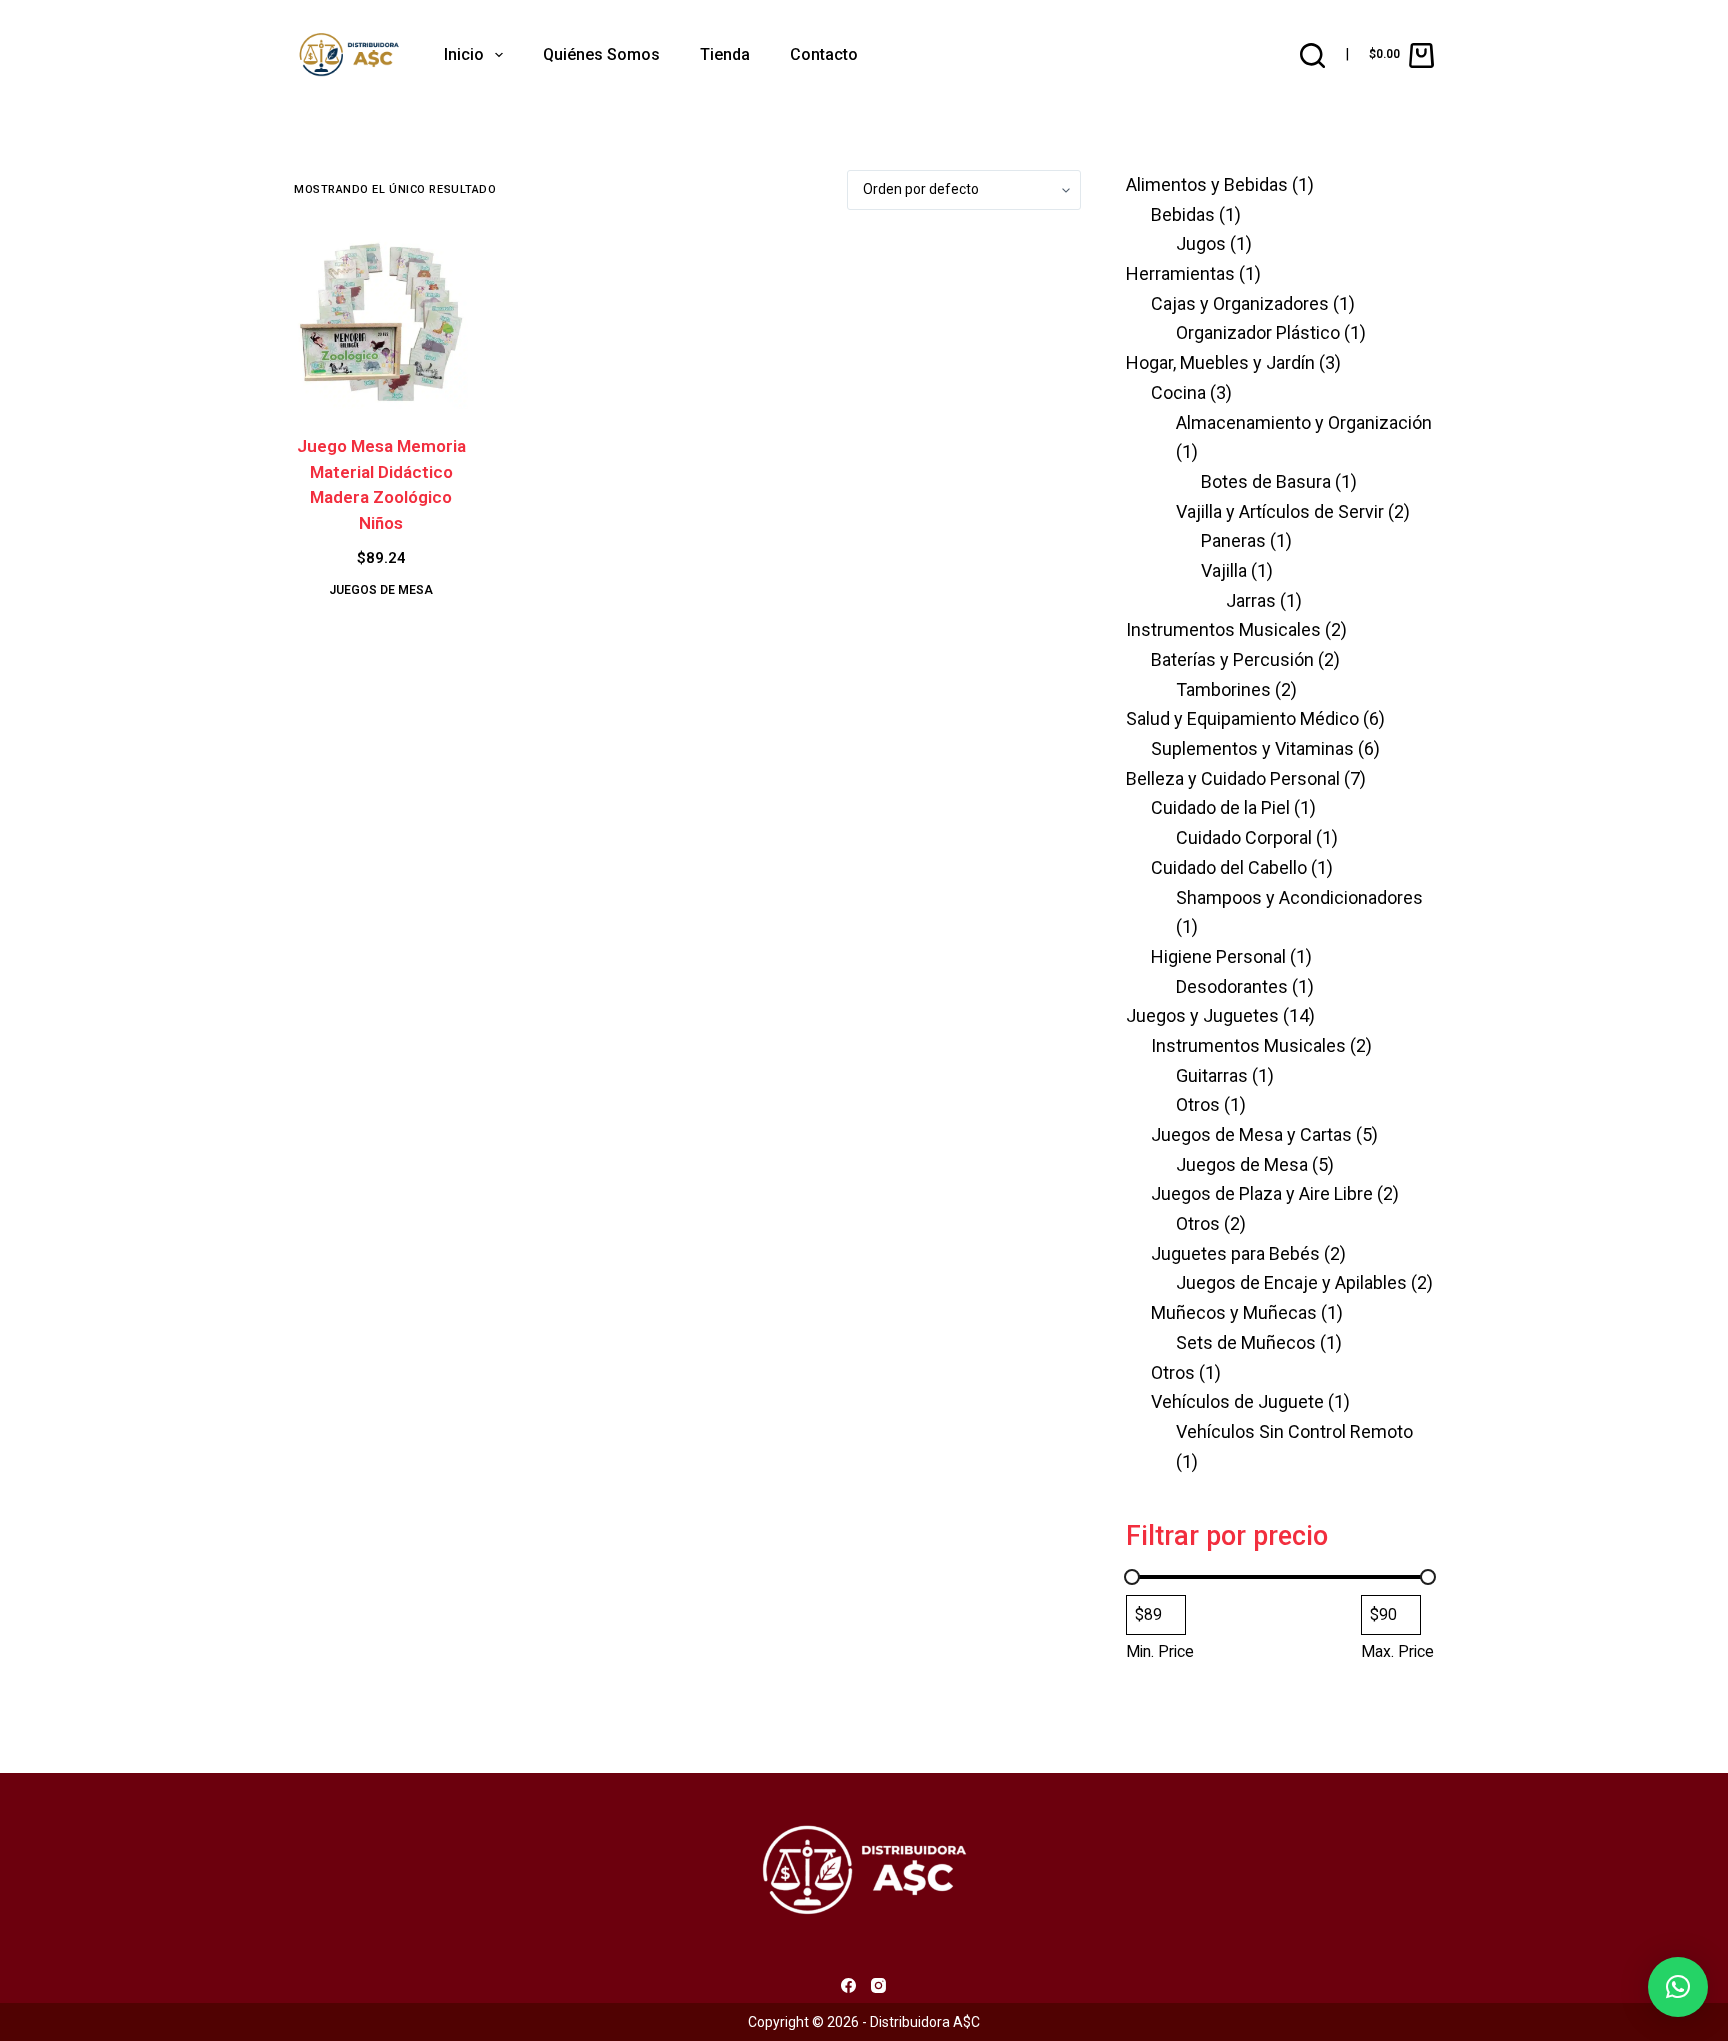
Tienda (725, 54)
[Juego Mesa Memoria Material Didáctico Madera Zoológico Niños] (381, 322)
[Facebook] (848, 1985)
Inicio (464, 54)
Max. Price (1397, 1651)
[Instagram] (878, 1985)
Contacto (824, 54)
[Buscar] (1312, 55)
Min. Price (1160, 1651)
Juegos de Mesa (381, 590)
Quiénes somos (601, 54)
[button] (1678, 1987)
